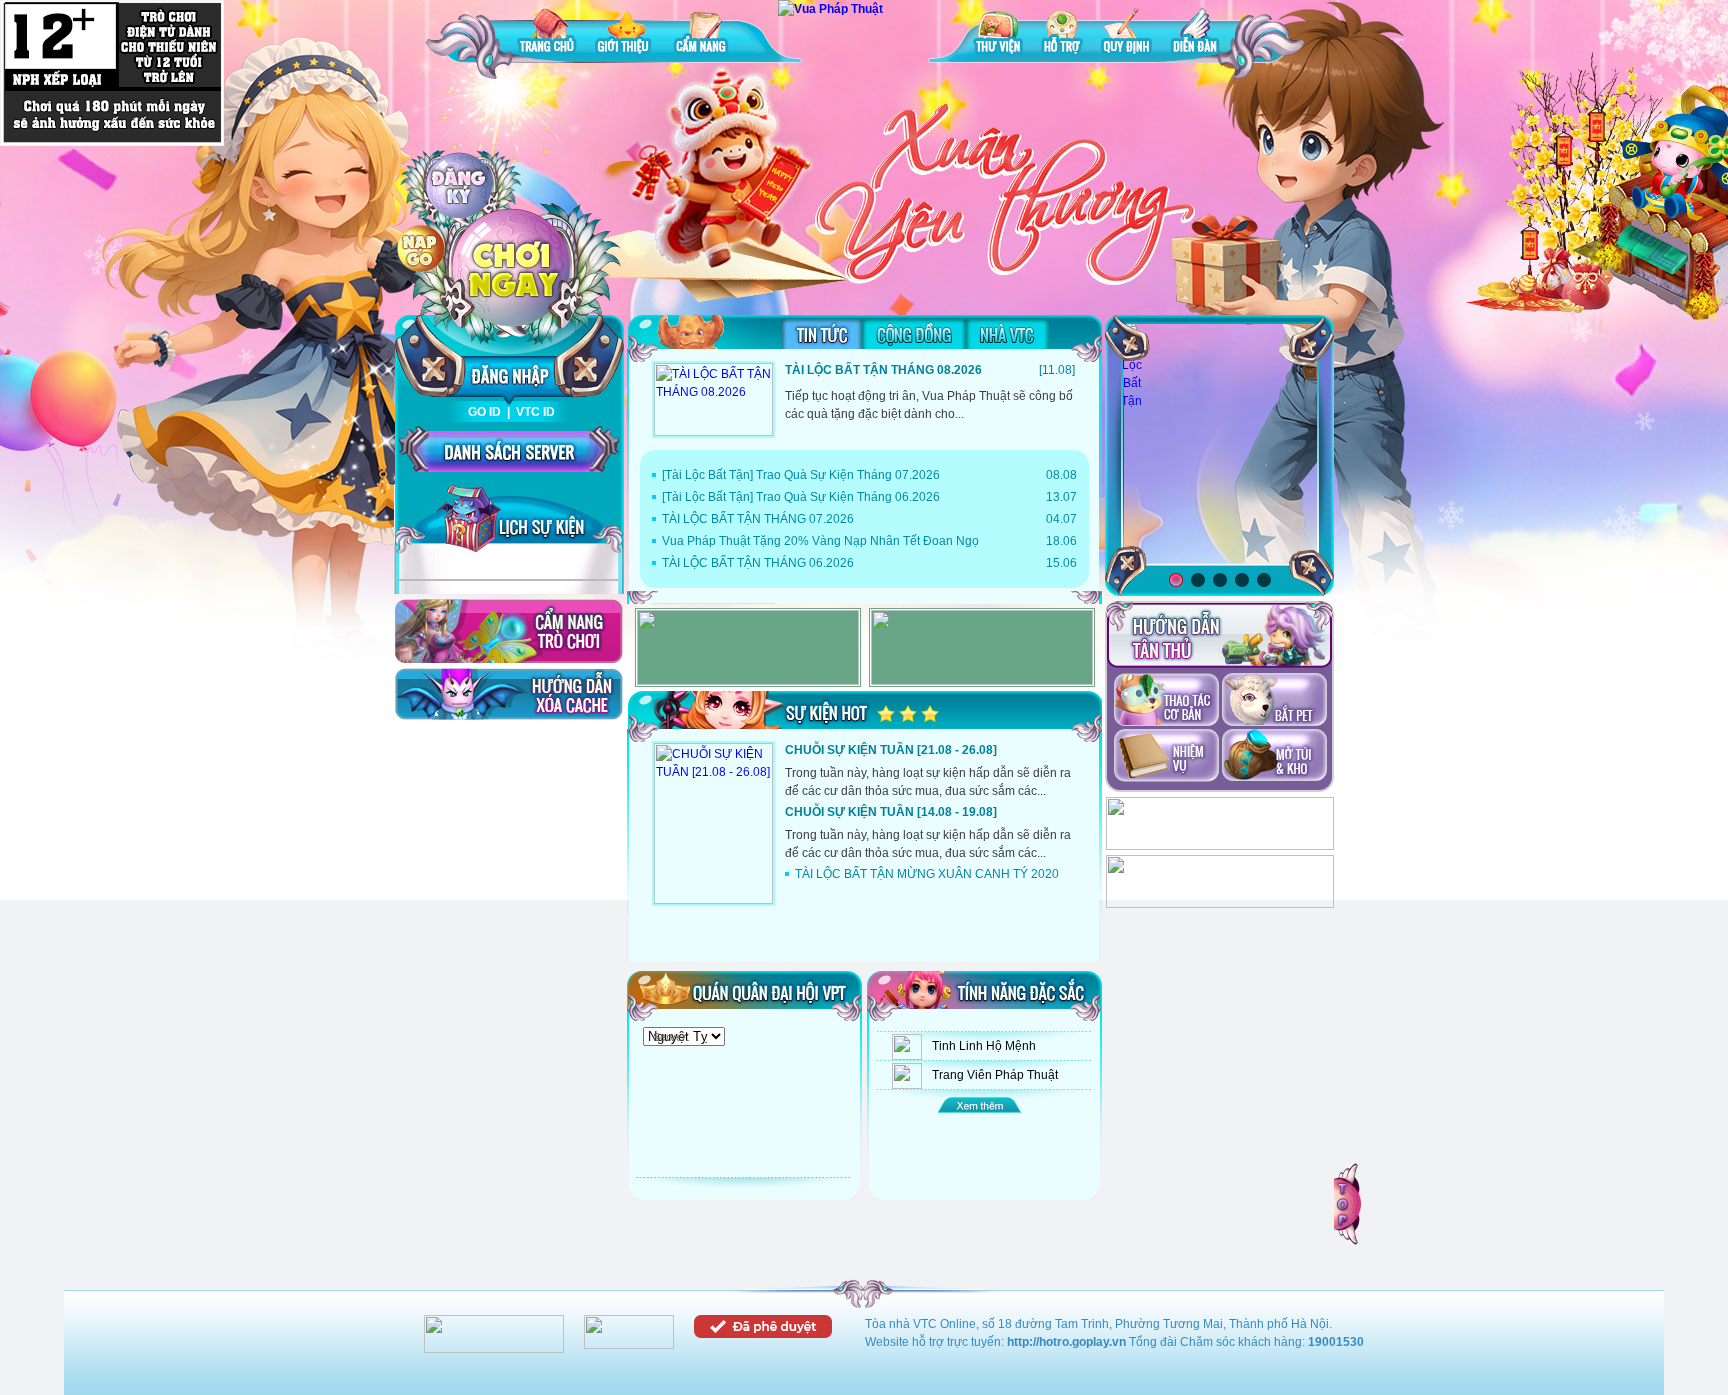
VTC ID (535, 412)
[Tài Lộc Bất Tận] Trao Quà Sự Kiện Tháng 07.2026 (801, 475)
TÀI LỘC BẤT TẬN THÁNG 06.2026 (758, 563)
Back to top (1349, 1204)
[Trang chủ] (547, 34)
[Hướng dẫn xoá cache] (509, 694)
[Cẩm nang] (703, 34)
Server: (671, 1037)
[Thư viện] (998, 34)
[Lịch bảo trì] (1220, 846)
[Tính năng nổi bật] (984, 1104)
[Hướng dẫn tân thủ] (1219, 635)
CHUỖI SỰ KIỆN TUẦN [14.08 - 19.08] (891, 812)
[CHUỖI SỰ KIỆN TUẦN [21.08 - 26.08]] (713, 823)
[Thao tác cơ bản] (1166, 701)
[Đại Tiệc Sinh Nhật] (1220, 444)
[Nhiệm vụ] (1166, 757)
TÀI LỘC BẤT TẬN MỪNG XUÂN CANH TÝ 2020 (927, 874)
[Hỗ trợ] (1062, 34)
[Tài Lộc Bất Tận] (1131, 366)
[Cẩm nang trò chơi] (509, 631)
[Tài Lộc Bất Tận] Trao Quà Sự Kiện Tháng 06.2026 (801, 497)
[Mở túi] (1274, 757)
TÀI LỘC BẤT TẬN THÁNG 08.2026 (883, 370)
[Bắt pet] (1274, 701)
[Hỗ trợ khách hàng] (1220, 904)
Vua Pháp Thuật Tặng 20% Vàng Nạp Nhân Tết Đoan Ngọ (820, 541)
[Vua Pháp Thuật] (830, 9)
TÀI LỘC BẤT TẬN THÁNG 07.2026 (758, 519)
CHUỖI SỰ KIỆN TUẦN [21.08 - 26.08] (891, 750)
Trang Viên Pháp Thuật (995, 1075)
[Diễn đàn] (1195, 34)
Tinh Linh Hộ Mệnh (984, 1046)
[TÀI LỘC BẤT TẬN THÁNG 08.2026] (713, 399)
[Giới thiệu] (625, 34)
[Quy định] (1126, 34)
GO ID (484, 412)
